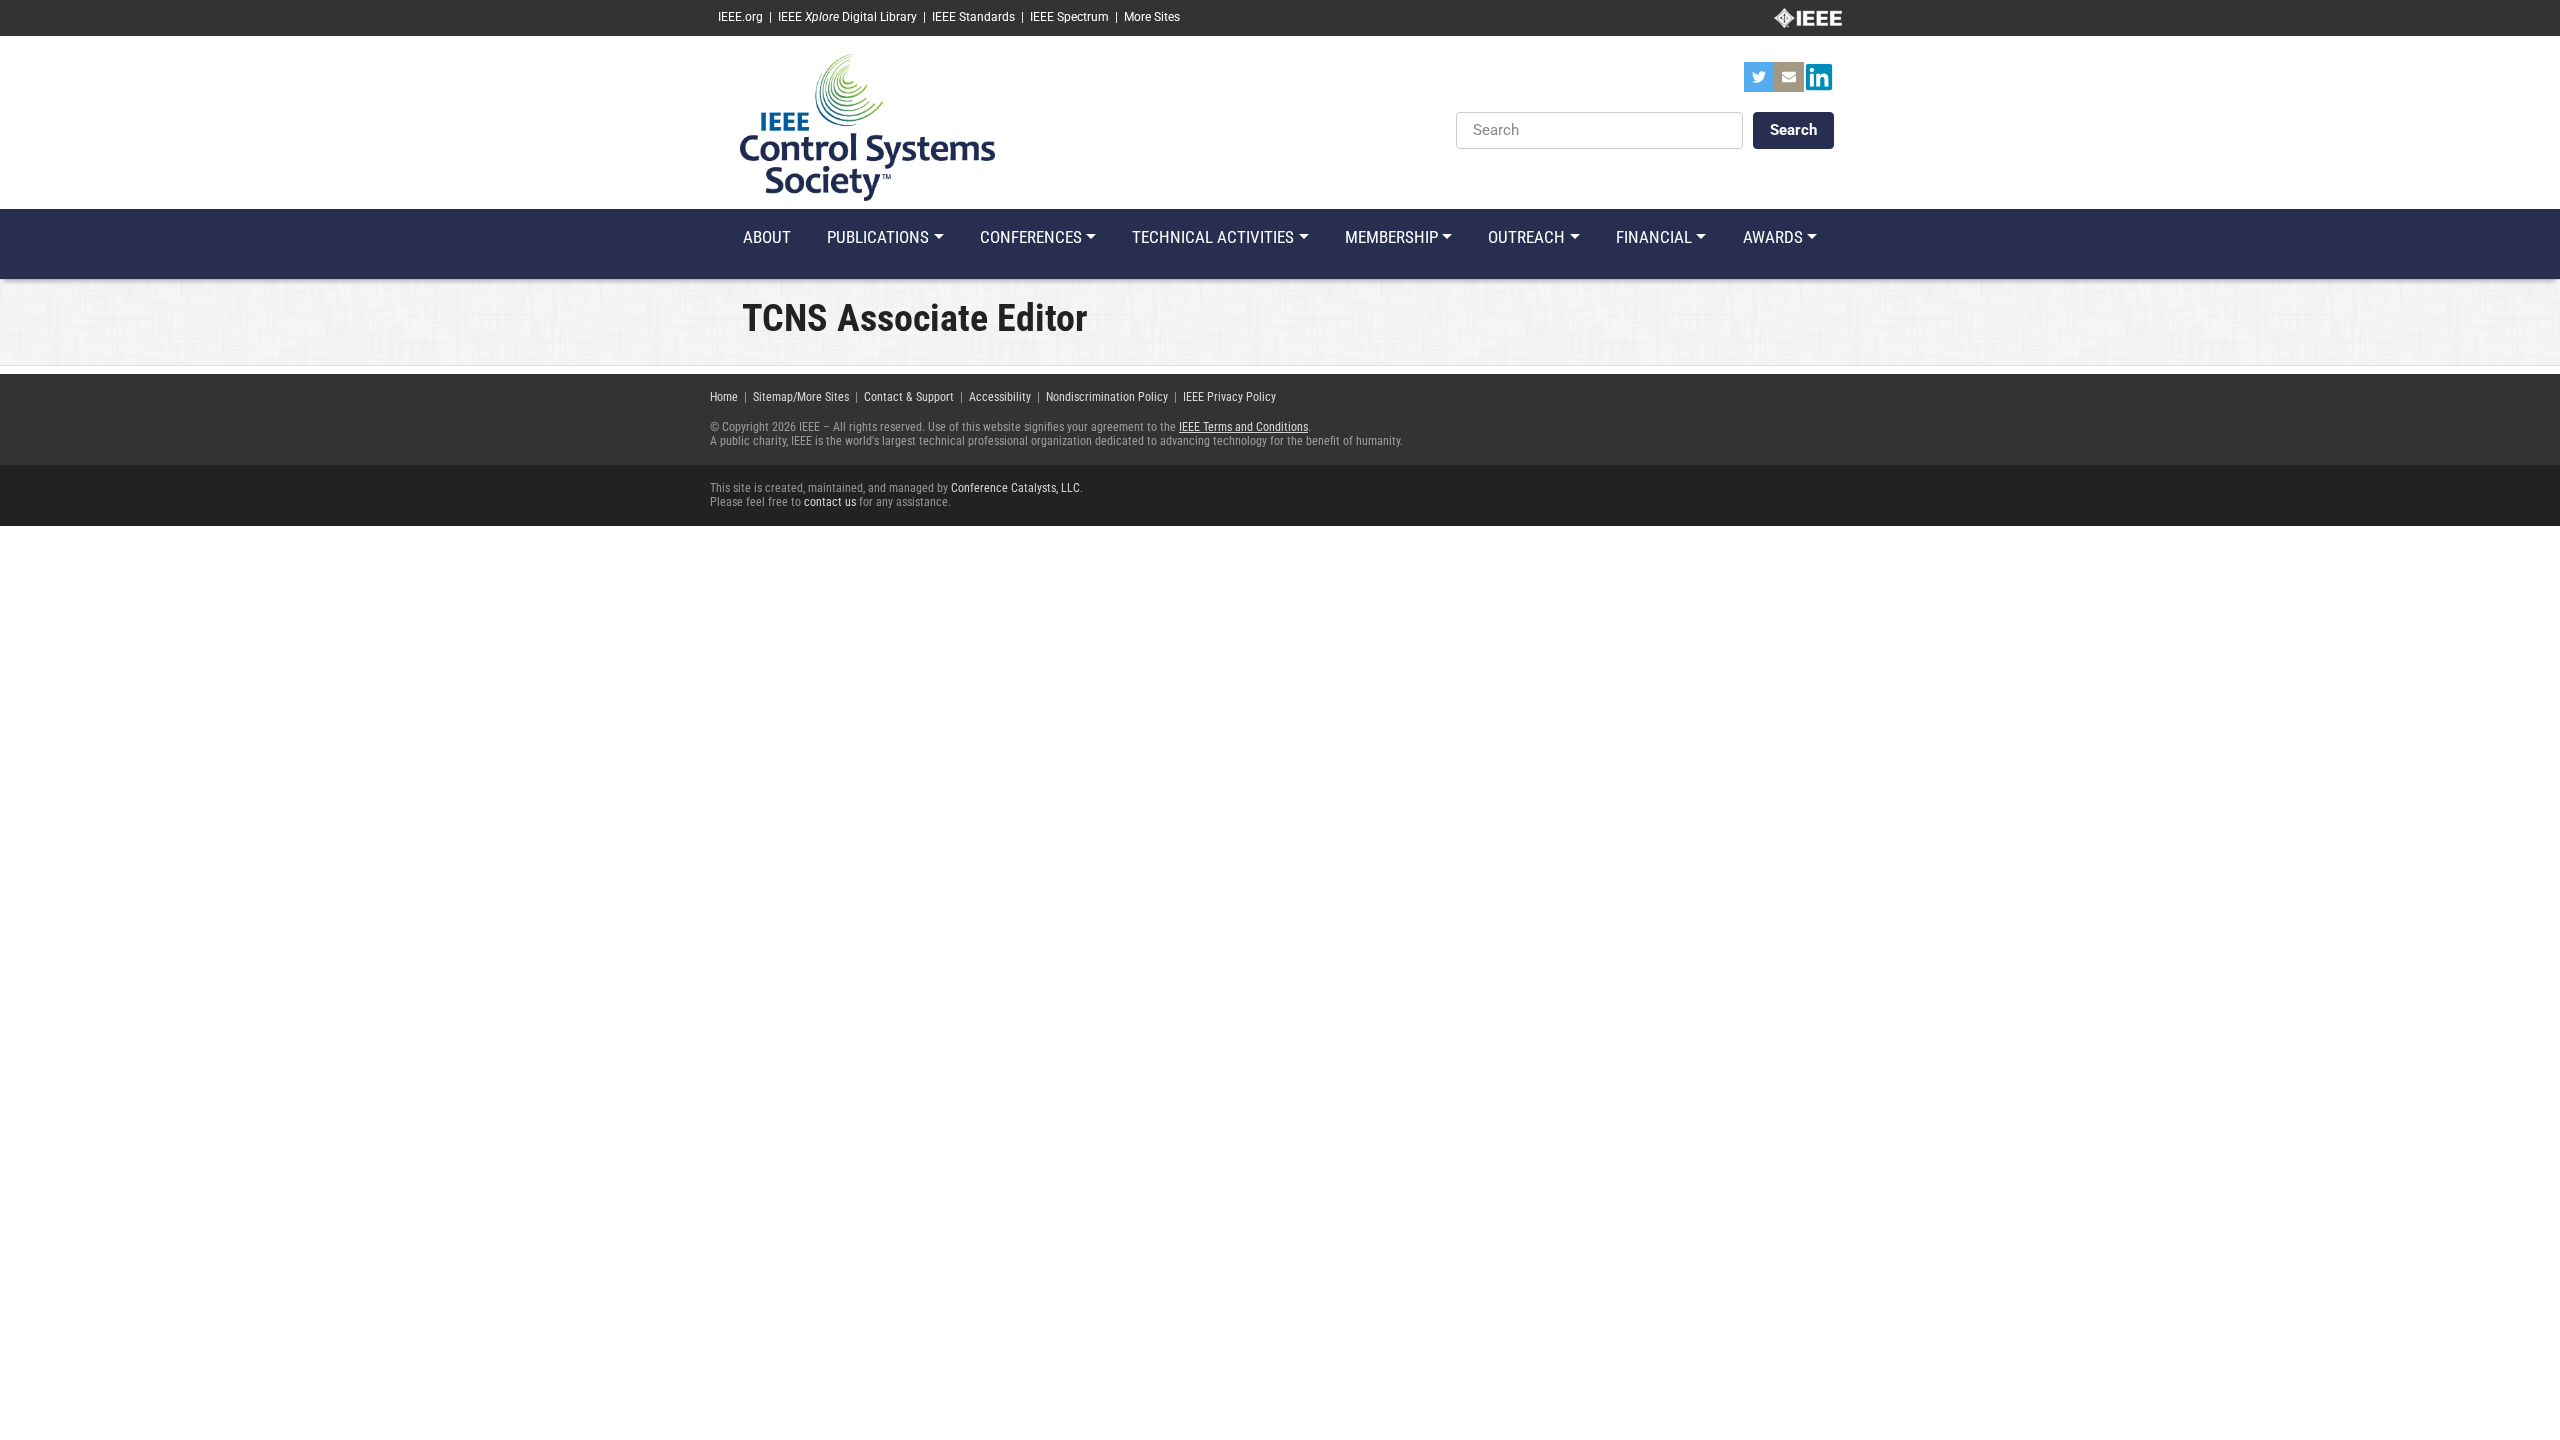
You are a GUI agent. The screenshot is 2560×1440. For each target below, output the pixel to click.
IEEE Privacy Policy (1229, 397)
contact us (830, 502)
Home (724, 397)
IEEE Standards (973, 17)
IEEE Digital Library (847, 17)
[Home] (867, 126)
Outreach (1526, 237)
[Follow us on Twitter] (1759, 83)
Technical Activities (1213, 237)
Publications (878, 237)
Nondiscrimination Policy (1107, 397)
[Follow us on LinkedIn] (1819, 83)
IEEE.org (740, 17)
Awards (1773, 237)
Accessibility (1000, 397)
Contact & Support (909, 397)
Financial (1654, 237)
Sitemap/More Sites (801, 397)
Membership (1391, 237)
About (767, 237)
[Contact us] (1789, 83)
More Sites (1152, 17)
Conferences (1031, 237)
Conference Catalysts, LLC (1015, 488)
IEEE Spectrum (1069, 17)
